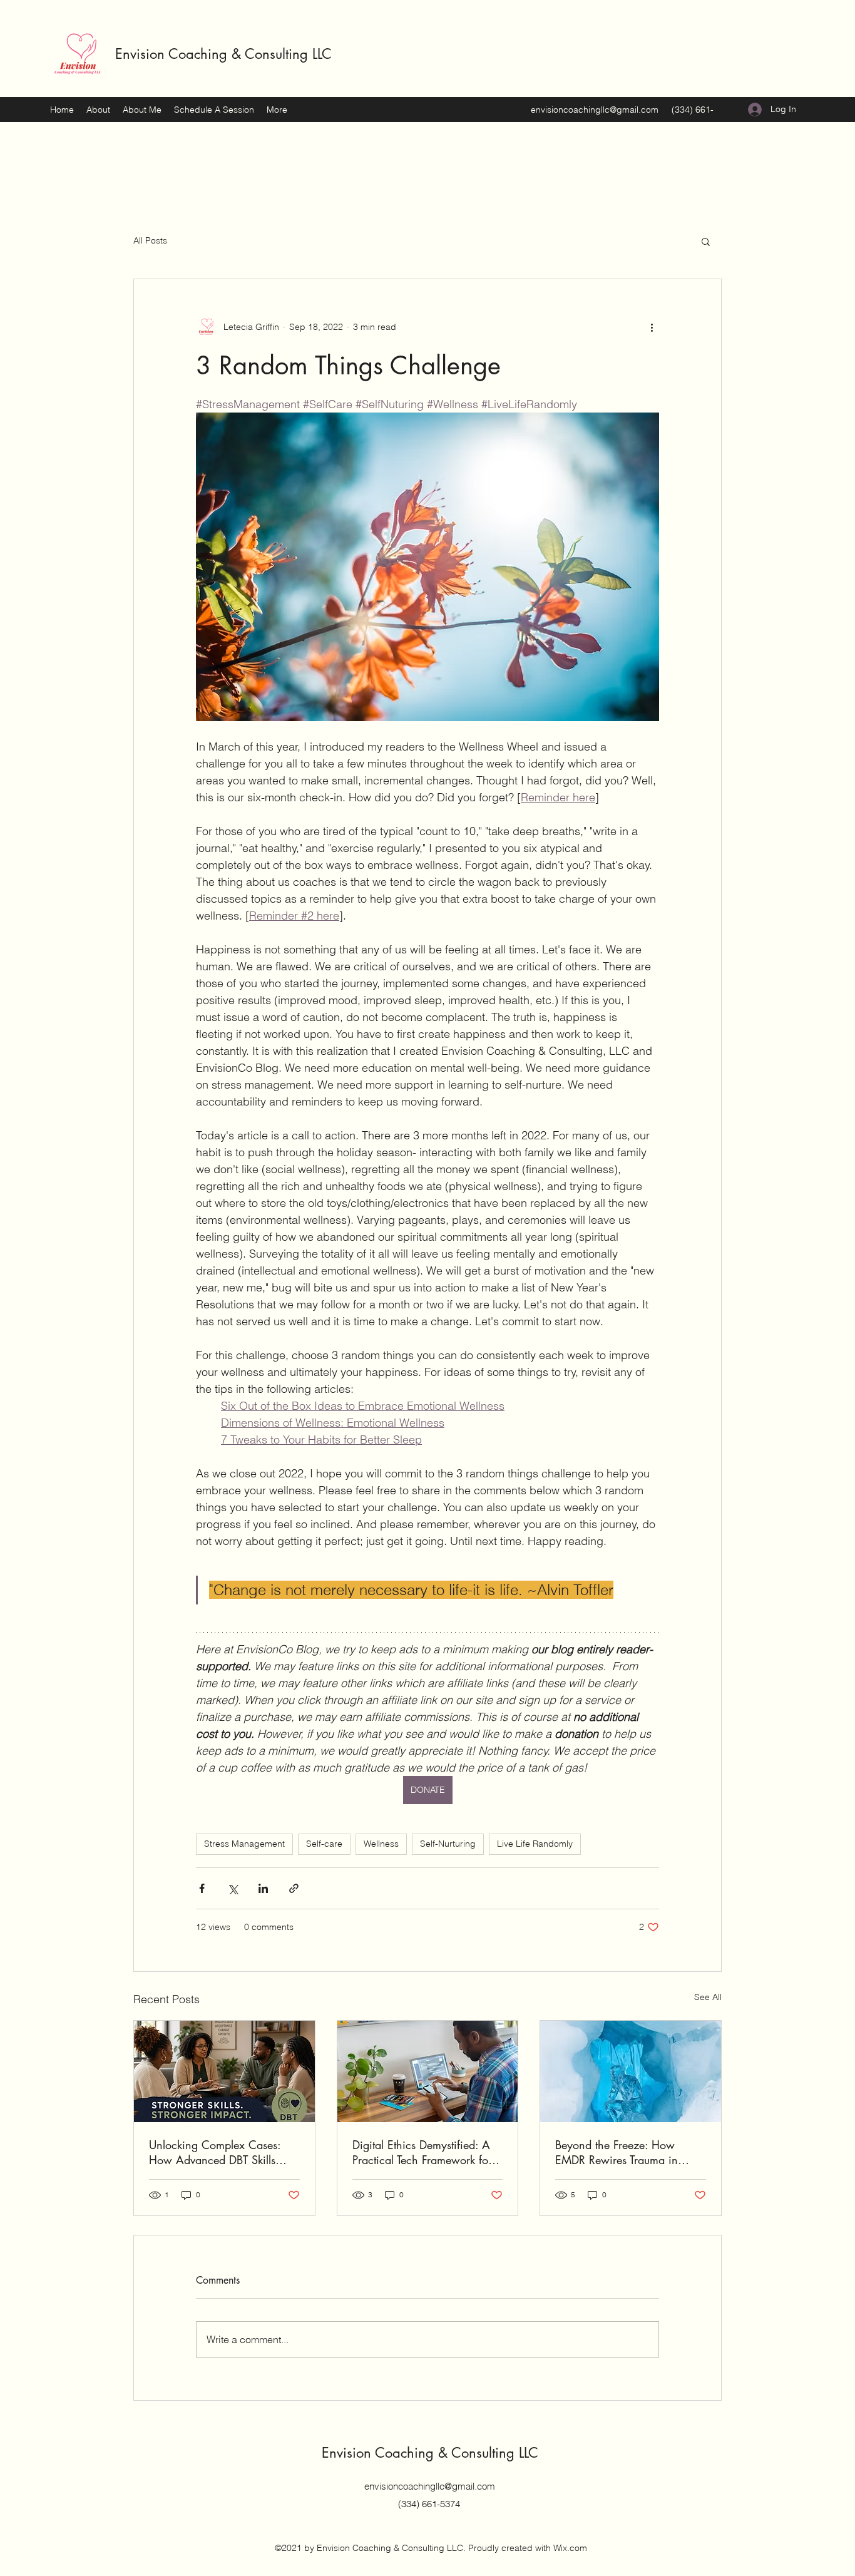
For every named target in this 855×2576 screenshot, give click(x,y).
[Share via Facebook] (202, 1888)
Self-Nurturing (448, 1844)
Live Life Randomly (535, 1844)
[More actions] (652, 327)
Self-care (324, 1844)
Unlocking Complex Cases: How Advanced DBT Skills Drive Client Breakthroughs (215, 2152)
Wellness (381, 1844)
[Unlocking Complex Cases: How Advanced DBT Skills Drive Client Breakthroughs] (224, 2071)
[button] (706, 241)
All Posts (150, 240)
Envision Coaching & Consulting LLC (223, 54)
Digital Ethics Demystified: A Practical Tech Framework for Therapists (422, 2152)
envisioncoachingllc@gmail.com (595, 110)
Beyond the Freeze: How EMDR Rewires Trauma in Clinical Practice (617, 2152)
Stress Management (244, 1844)
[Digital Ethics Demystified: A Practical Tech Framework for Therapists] (428, 2071)
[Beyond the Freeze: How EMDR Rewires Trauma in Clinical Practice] (631, 2071)
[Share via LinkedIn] (263, 1888)
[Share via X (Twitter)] (233, 1888)
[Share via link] (294, 1888)
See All (708, 1997)
